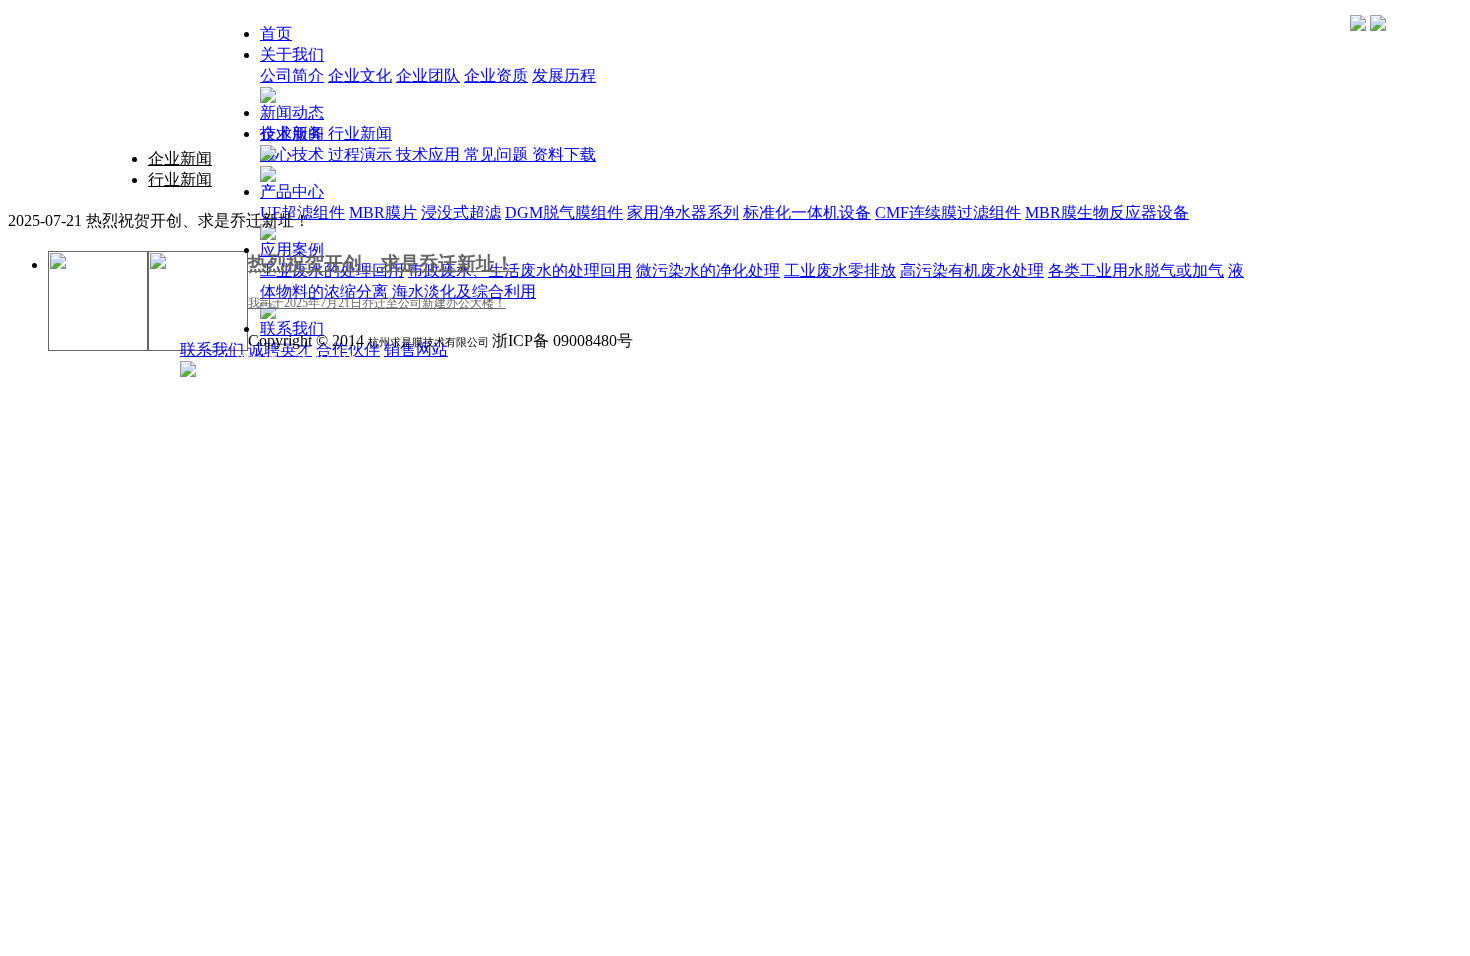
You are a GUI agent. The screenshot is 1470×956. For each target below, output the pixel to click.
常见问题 (498, 154)
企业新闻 (294, 133)
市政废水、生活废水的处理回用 (520, 270)
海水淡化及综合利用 (464, 291)
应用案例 (292, 249)
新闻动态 (292, 112)
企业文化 (360, 75)
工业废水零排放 (840, 270)
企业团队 (428, 75)
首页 (276, 33)
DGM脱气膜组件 (564, 212)
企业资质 (496, 75)
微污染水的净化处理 (708, 270)
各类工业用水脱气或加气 (1136, 270)
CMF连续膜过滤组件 (948, 212)
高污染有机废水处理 (972, 270)
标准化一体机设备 (807, 212)
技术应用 (430, 154)
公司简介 (292, 75)
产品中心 (292, 191)
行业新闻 (360, 133)
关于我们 (292, 54)
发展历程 (564, 75)
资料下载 (564, 154)
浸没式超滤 (461, 212)
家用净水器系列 (683, 212)
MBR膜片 (383, 212)
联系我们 (292, 328)
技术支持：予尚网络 (286, 361)
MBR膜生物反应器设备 (1107, 212)
